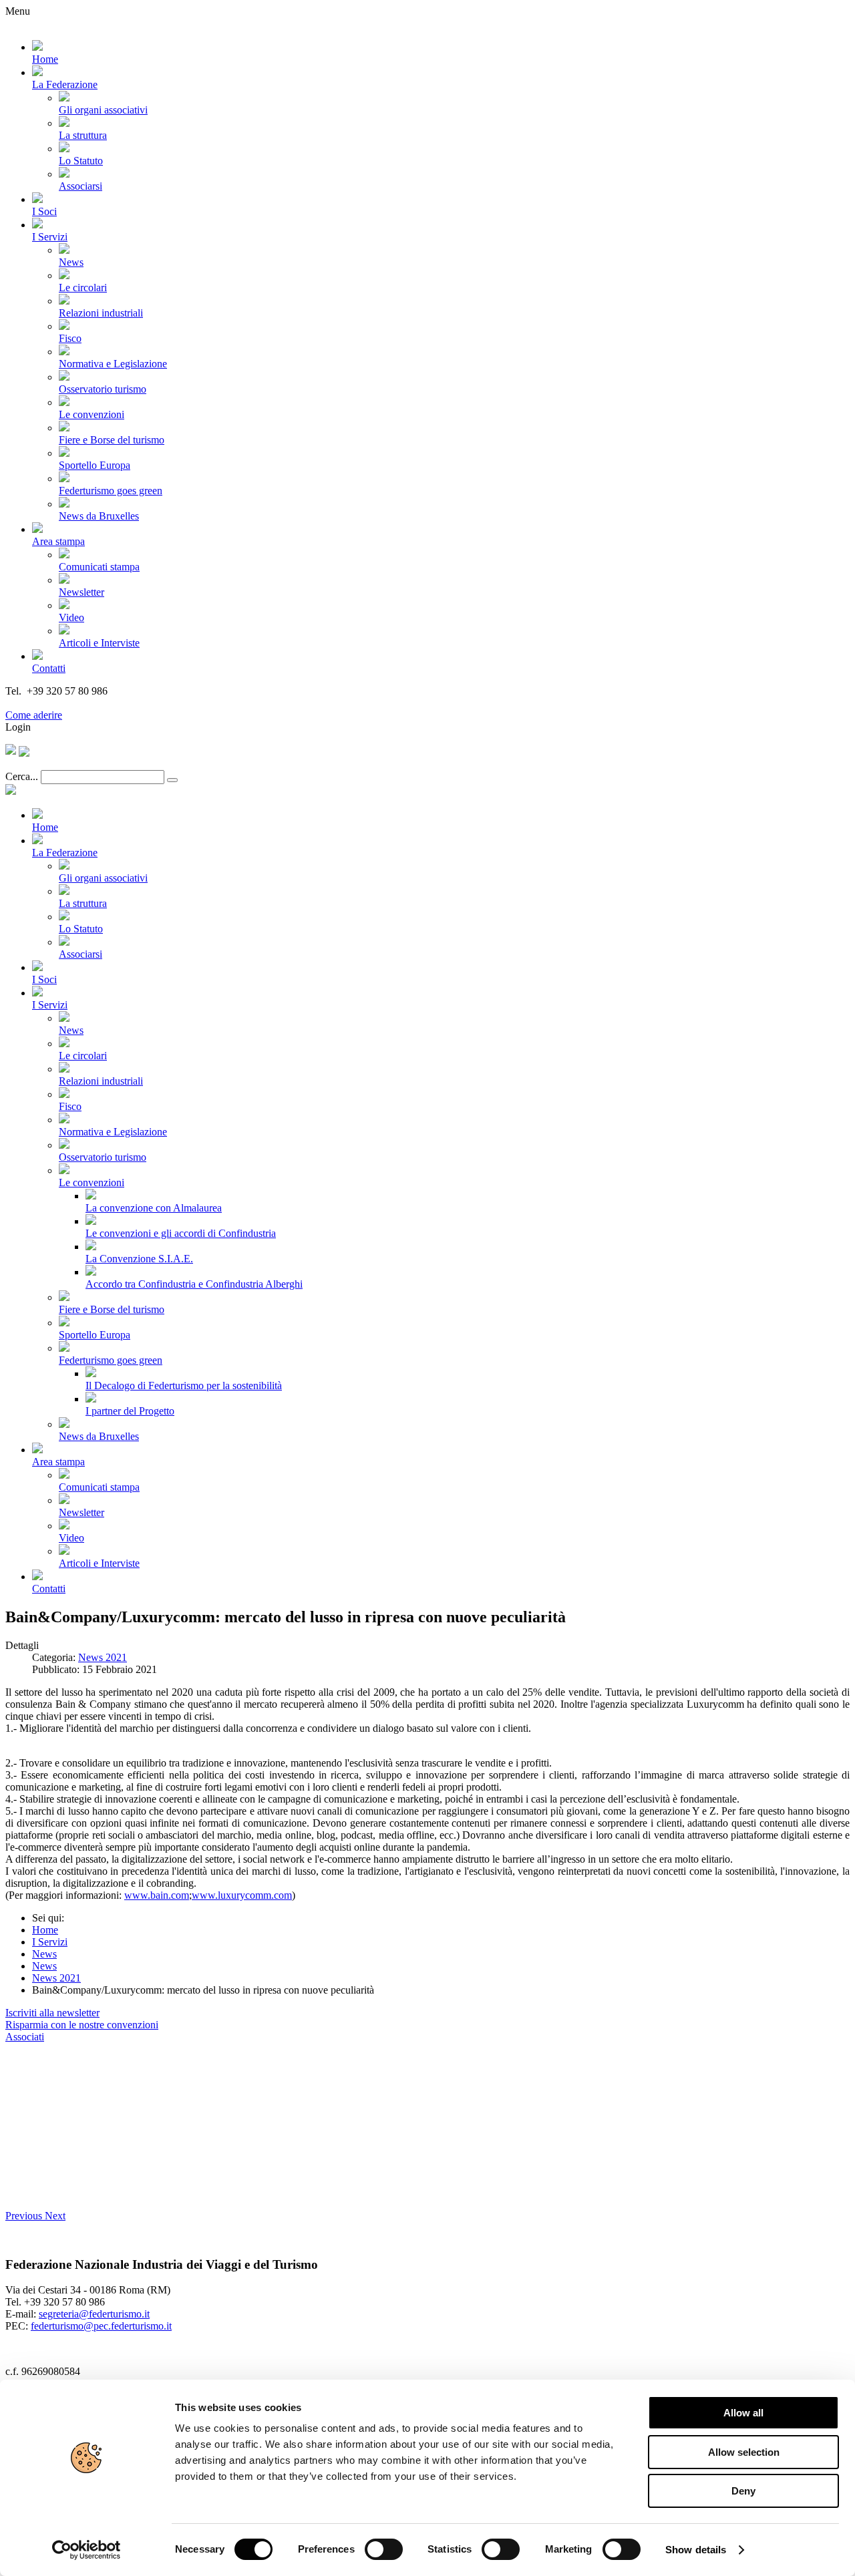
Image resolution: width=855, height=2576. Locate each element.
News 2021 (103, 1657)
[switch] (384, 2549)
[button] (25, 2216)
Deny (743, 2491)
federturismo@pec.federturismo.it (101, 2326)
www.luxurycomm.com (242, 1895)
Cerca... (22, 776)
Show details (696, 2550)
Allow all (743, 2413)
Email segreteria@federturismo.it (76, 703)
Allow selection (744, 2452)
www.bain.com (157, 1895)
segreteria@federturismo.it (94, 2314)
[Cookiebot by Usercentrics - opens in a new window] (87, 2550)
